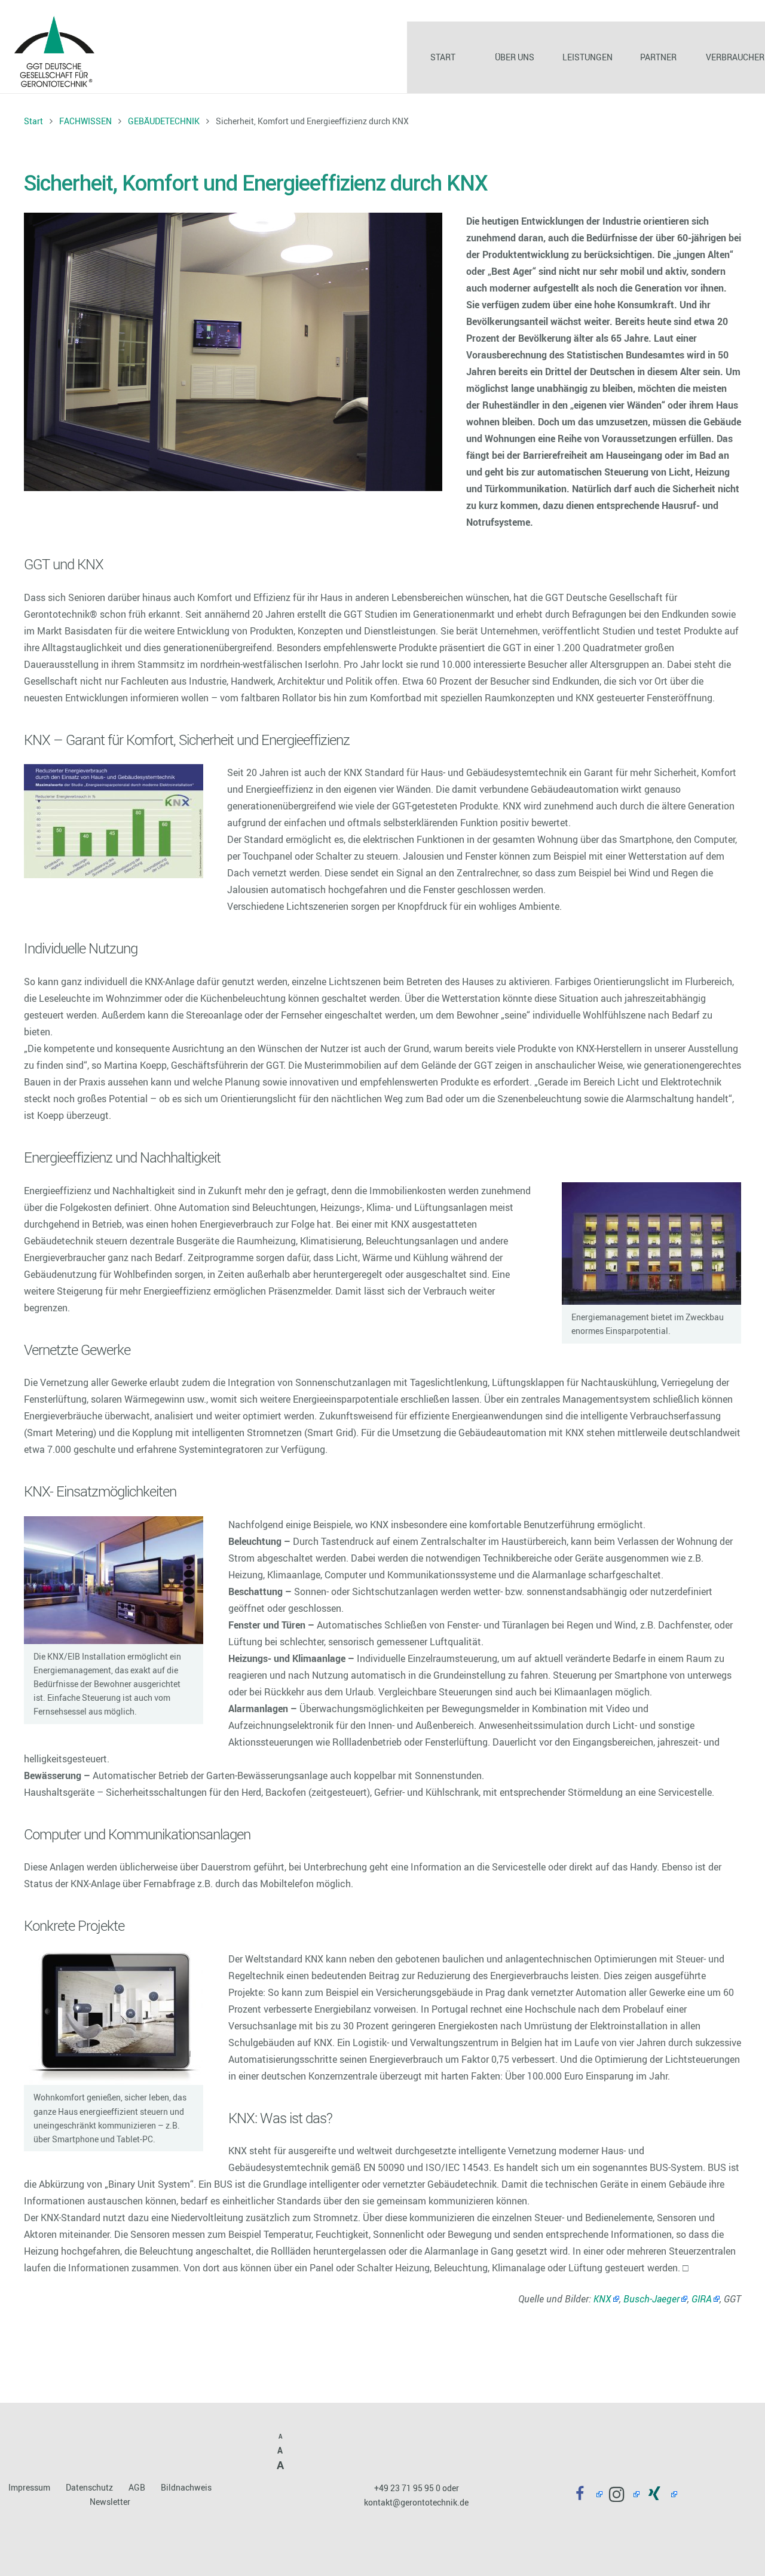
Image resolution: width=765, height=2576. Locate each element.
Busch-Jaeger (651, 2299)
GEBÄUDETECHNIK (164, 121)
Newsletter (110, 2502)
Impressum (29, 2487)
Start (33, 121)
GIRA (702, 2299)
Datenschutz (89, 2487)
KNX (602, 2299)
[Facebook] (584, 2494)
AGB (137, 2487)
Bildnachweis (186, 2487)
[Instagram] (621, 2494)
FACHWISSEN (85, 121)
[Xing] (658, 2494)
